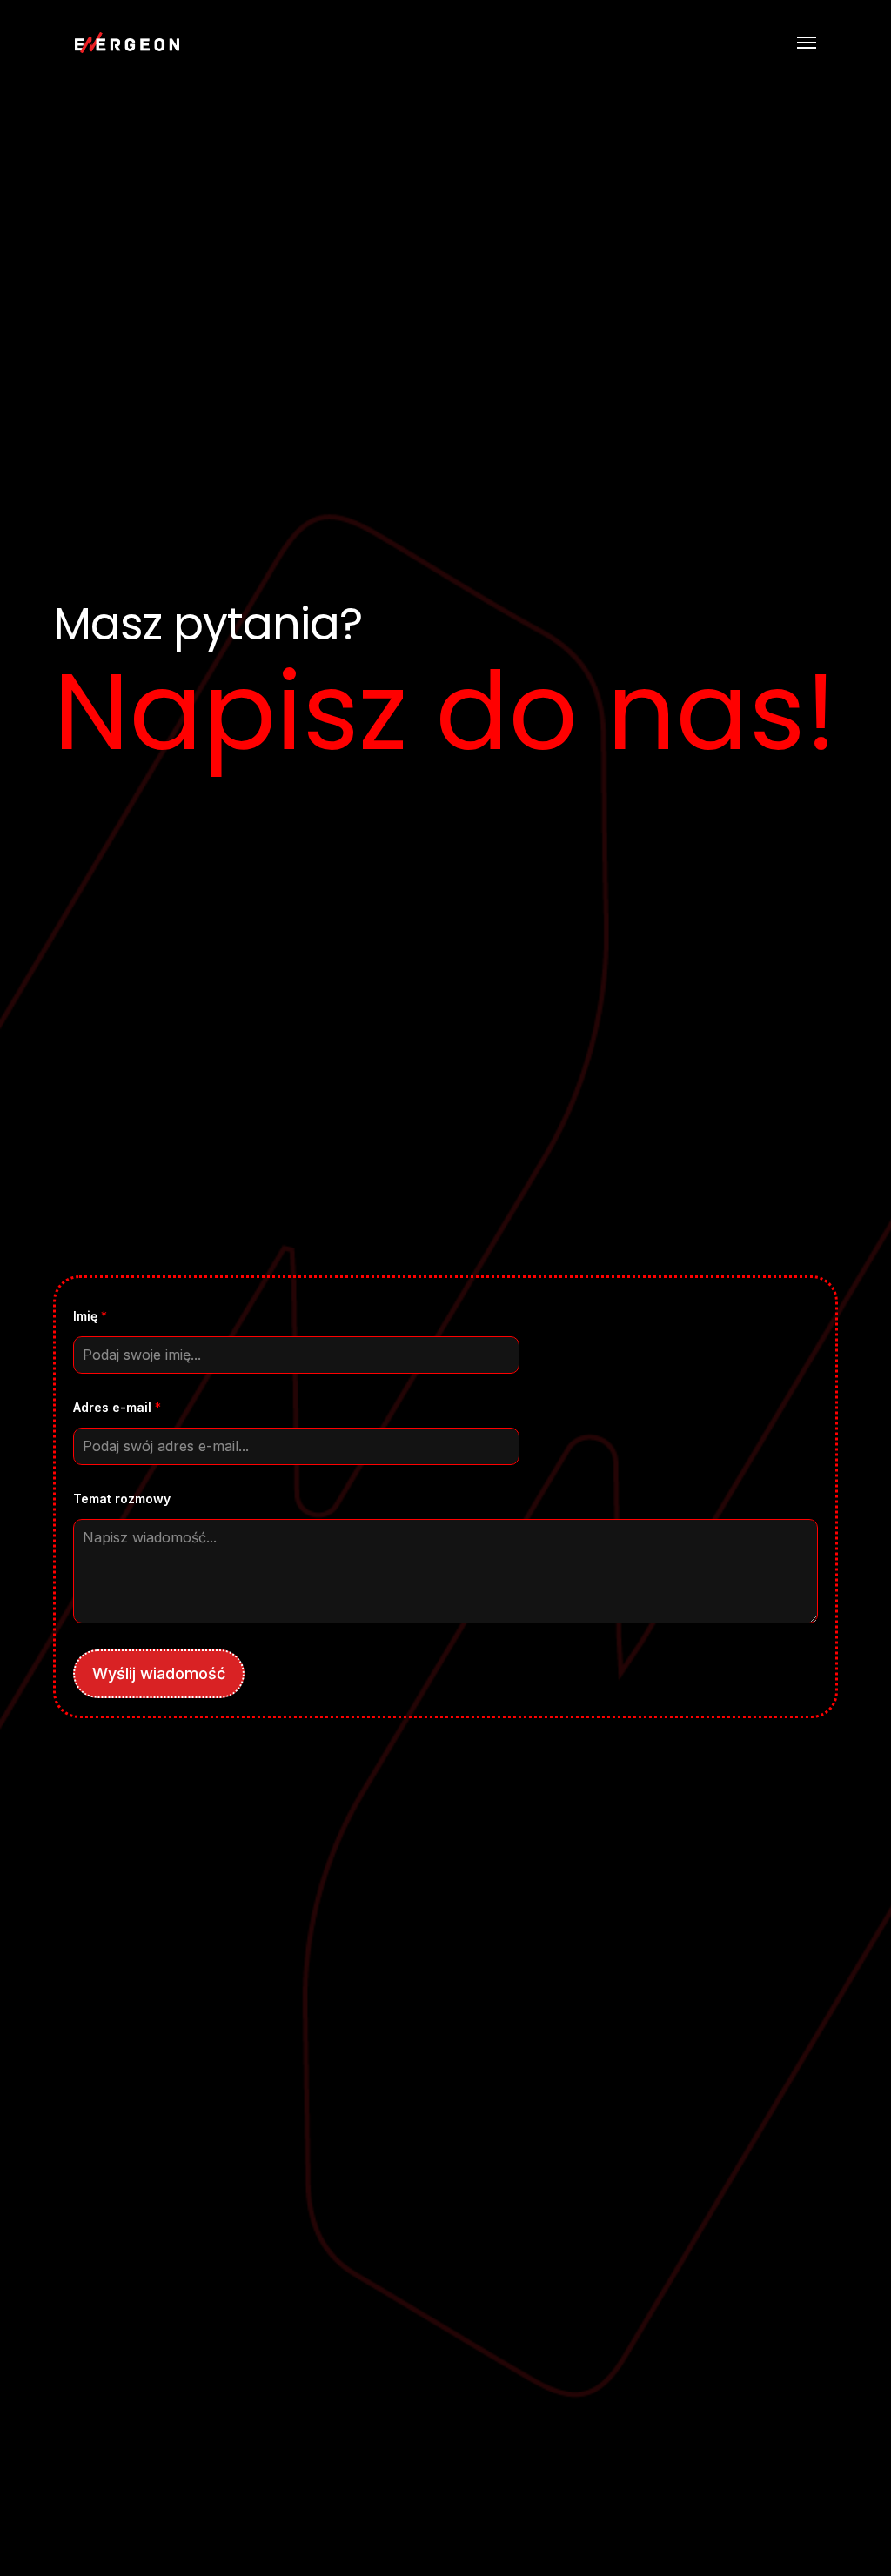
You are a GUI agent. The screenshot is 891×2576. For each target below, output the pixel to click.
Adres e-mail (117, 1407)
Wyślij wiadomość (159, 1673)
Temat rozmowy (122, 1499)
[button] (807, 43)
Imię (90, 1316)
